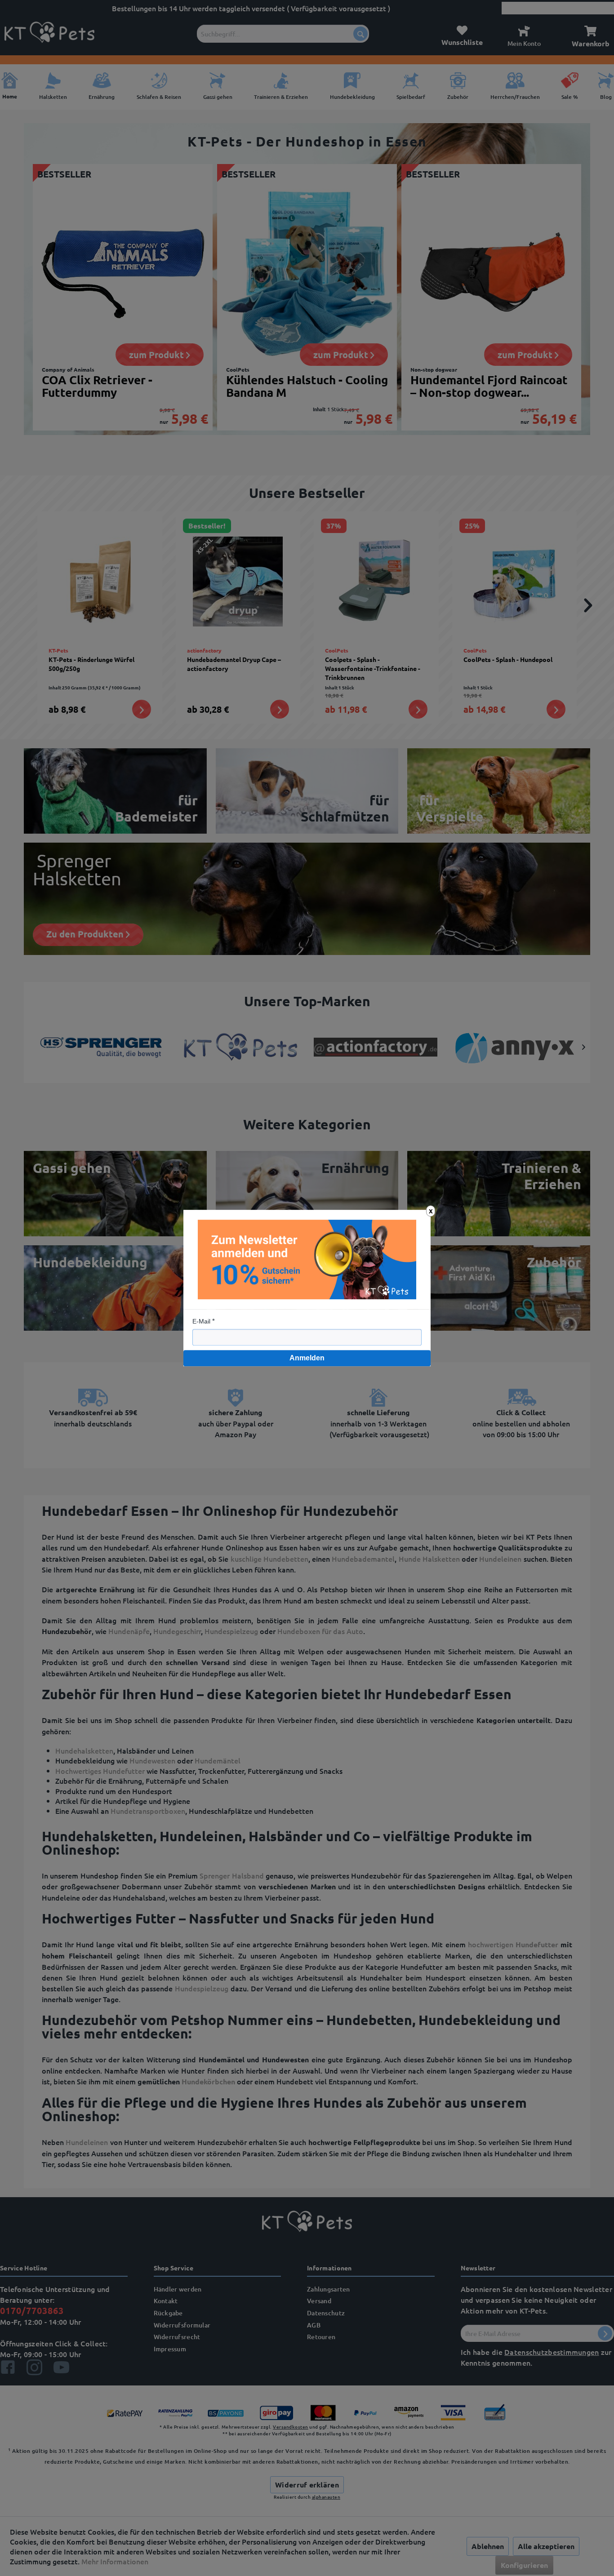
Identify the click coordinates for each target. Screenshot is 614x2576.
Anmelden (307, 1358)
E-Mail (201, 1321)
